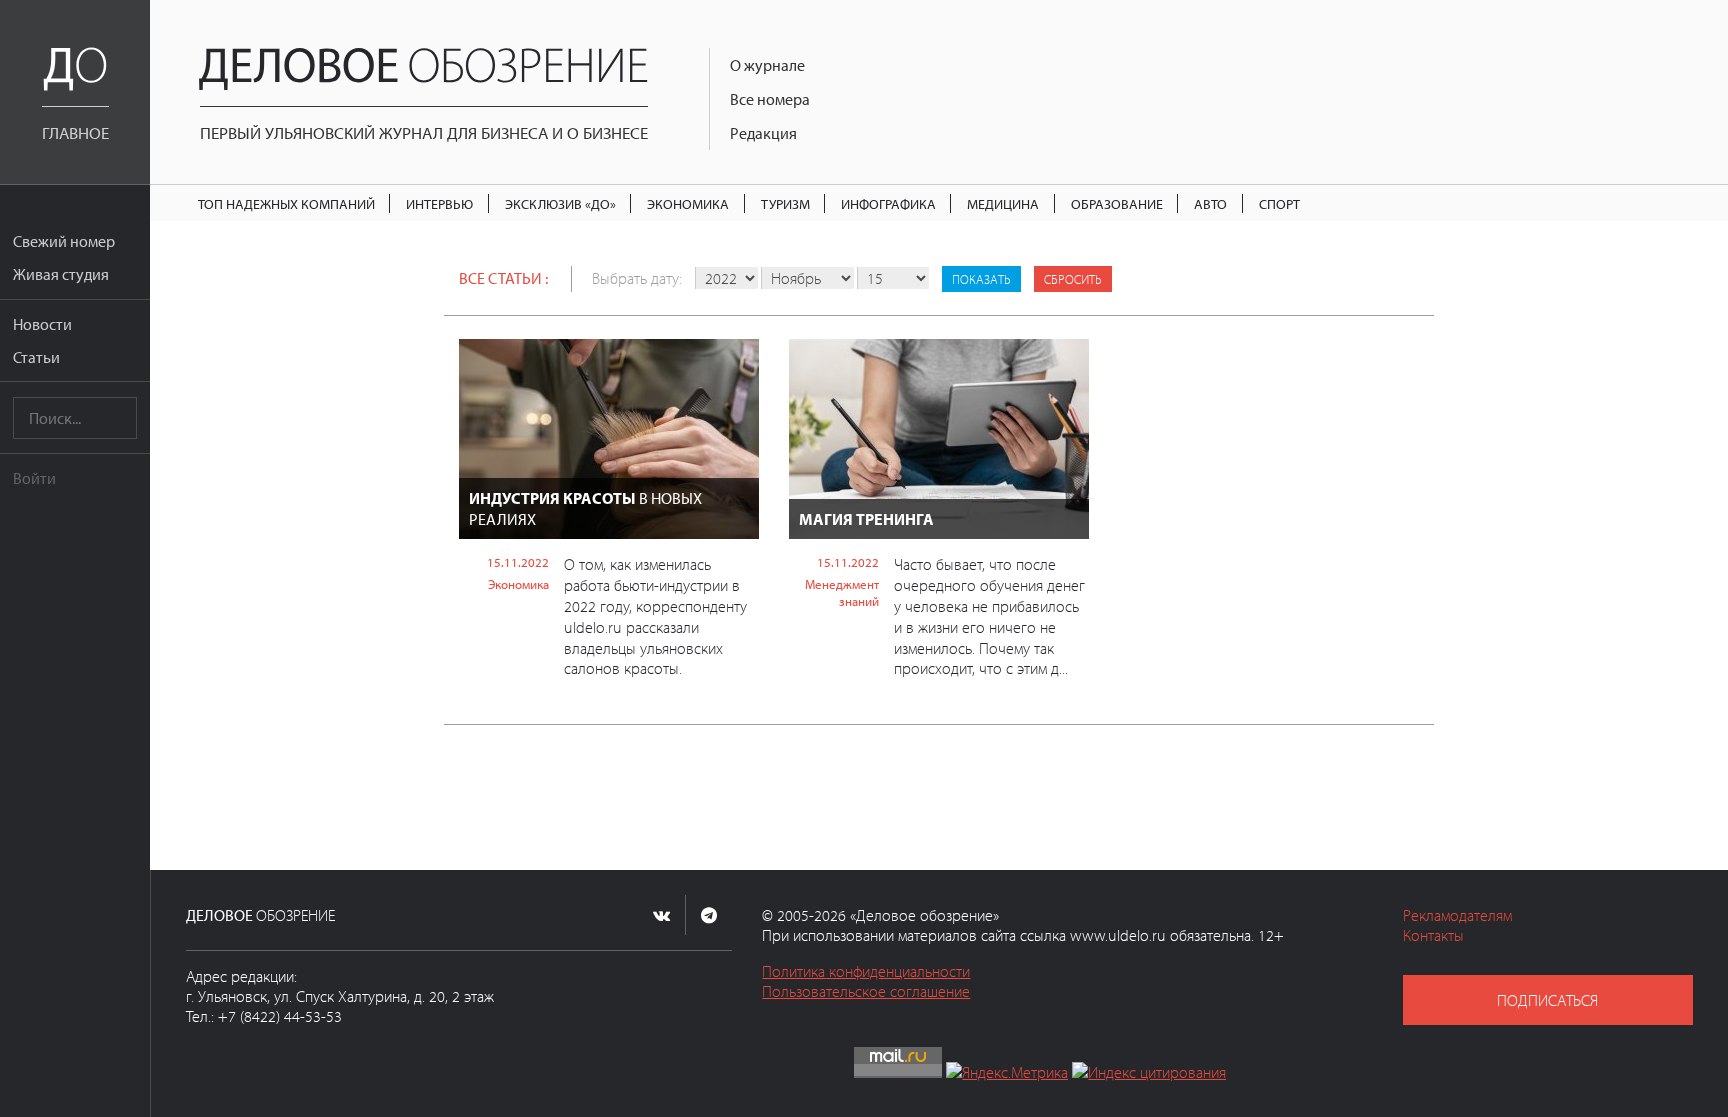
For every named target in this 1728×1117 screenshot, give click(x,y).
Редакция (763, 133)
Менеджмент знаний (842, 592)
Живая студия (61, 274)
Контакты (1433, 935)
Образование (1117, 203)
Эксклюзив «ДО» (560, 203)
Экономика (688, 203)
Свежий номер (64, 241)
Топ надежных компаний (286, 203)
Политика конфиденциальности (866, 971)
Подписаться (1547, 1000)
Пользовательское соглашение (866, 991)
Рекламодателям (1457, 915)
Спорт (1279, 203)
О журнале (767, 65)
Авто (1210, 203)
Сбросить (1073, 279)
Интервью (439, 203)
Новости (42, 324)
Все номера (770, 99)
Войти (34, 478)
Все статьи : (503, 278)
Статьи (36, 357)
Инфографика (888, 203)
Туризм (785, 203)
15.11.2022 (518, 562)
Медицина (1003, 203)
